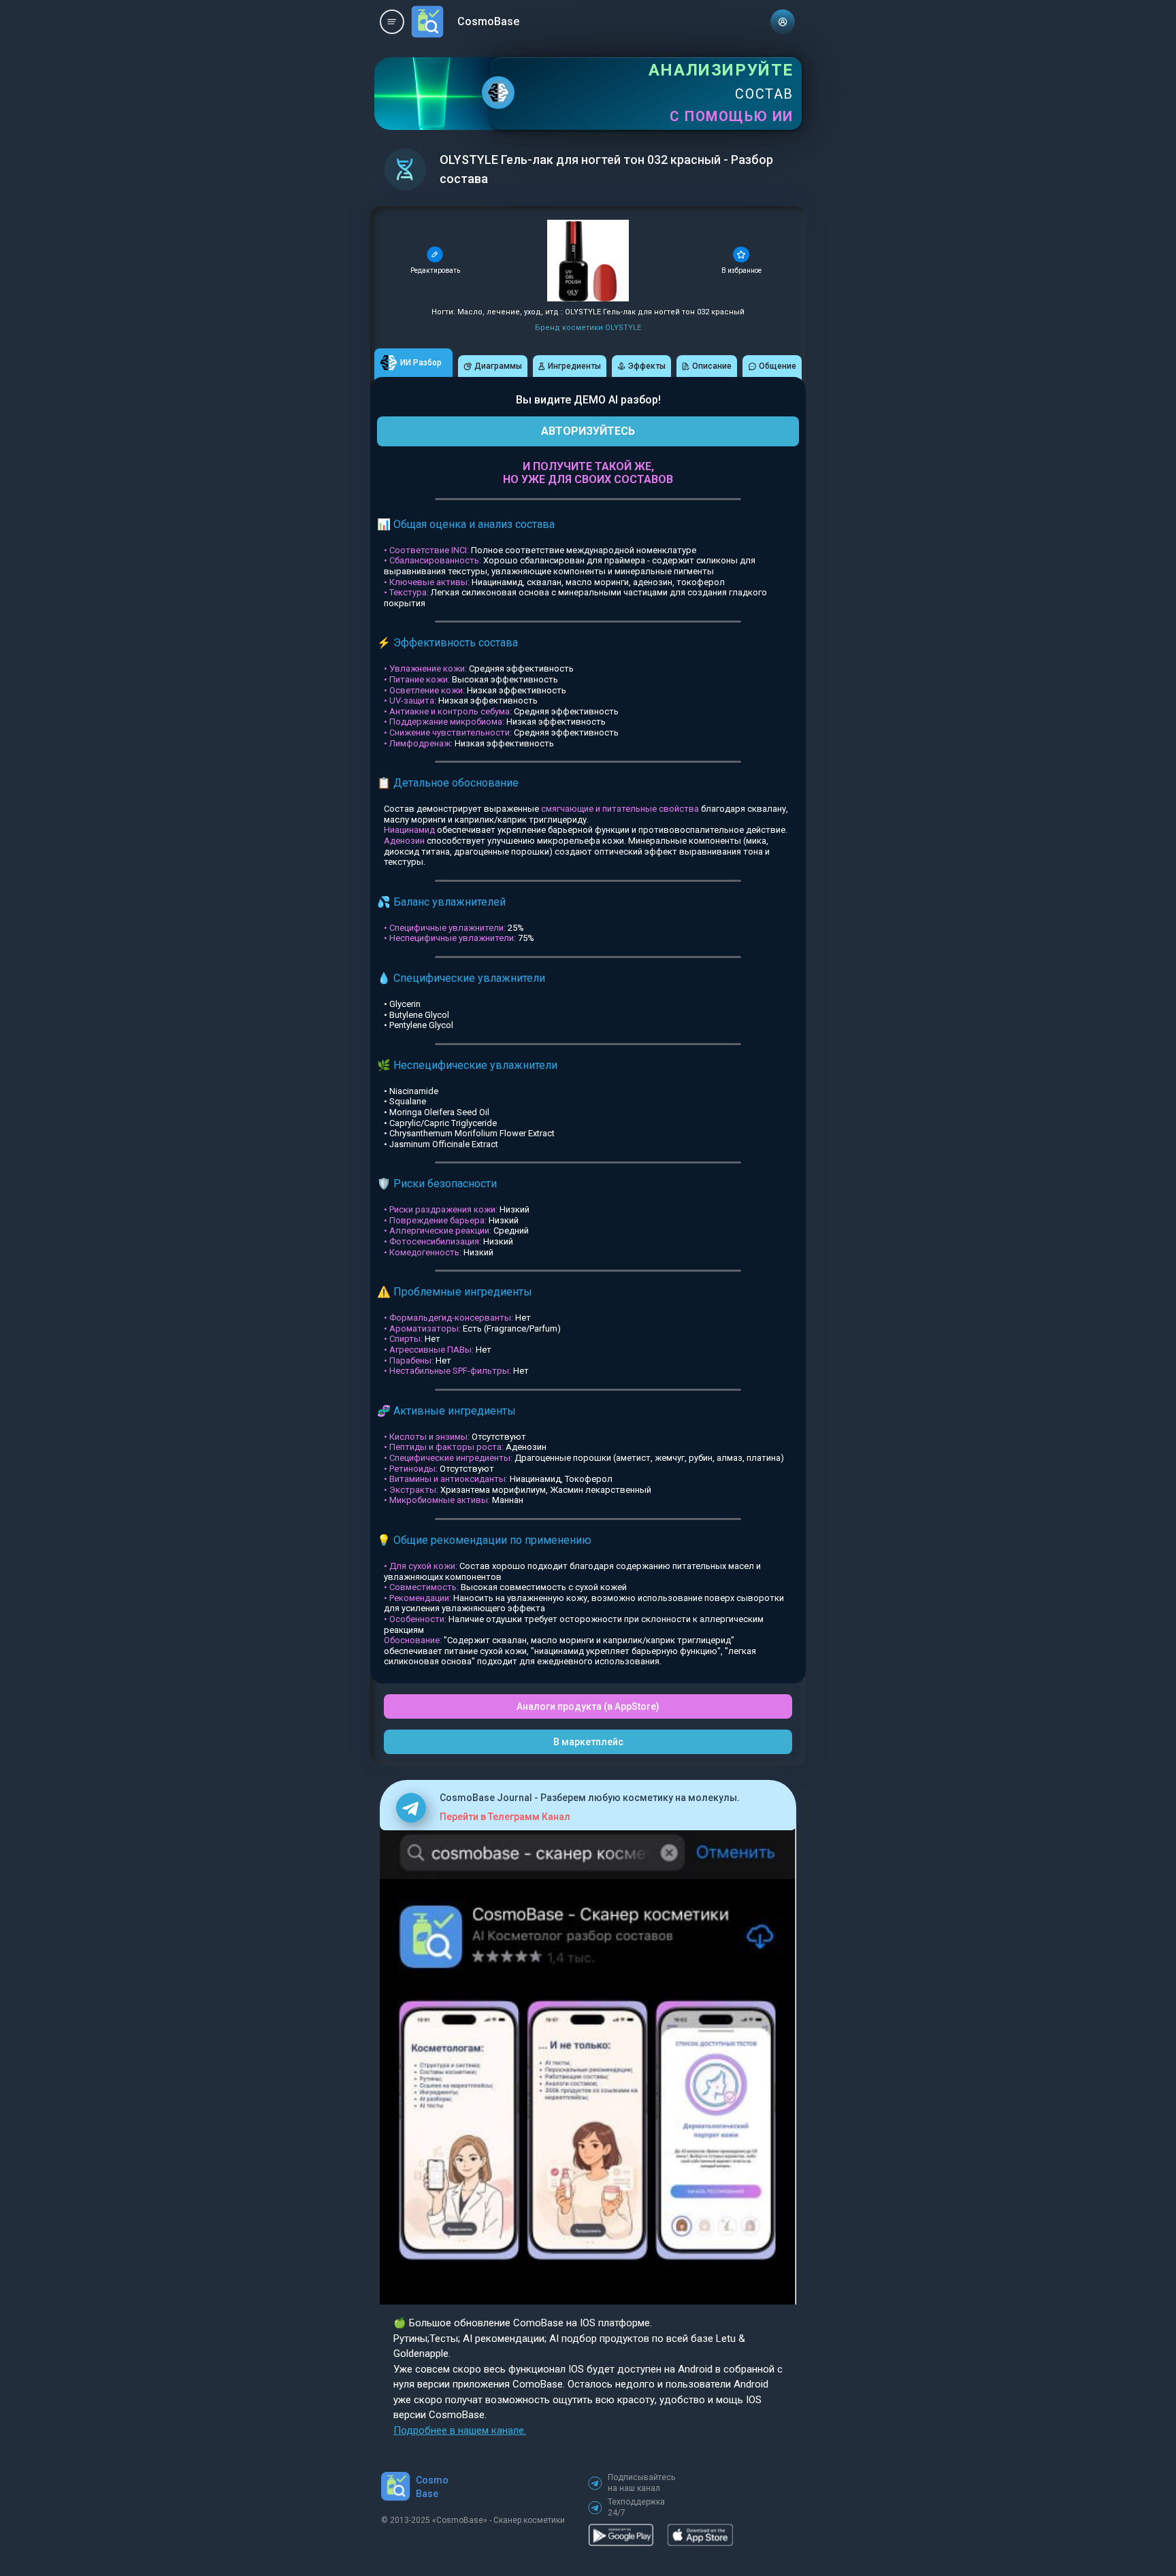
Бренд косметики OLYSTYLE (588, 328)
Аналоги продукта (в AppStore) (588, 1706)
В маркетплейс (588, 1742)
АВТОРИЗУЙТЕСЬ (588, 431)
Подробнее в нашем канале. (460, 2430)
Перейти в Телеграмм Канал (505, 1817)
